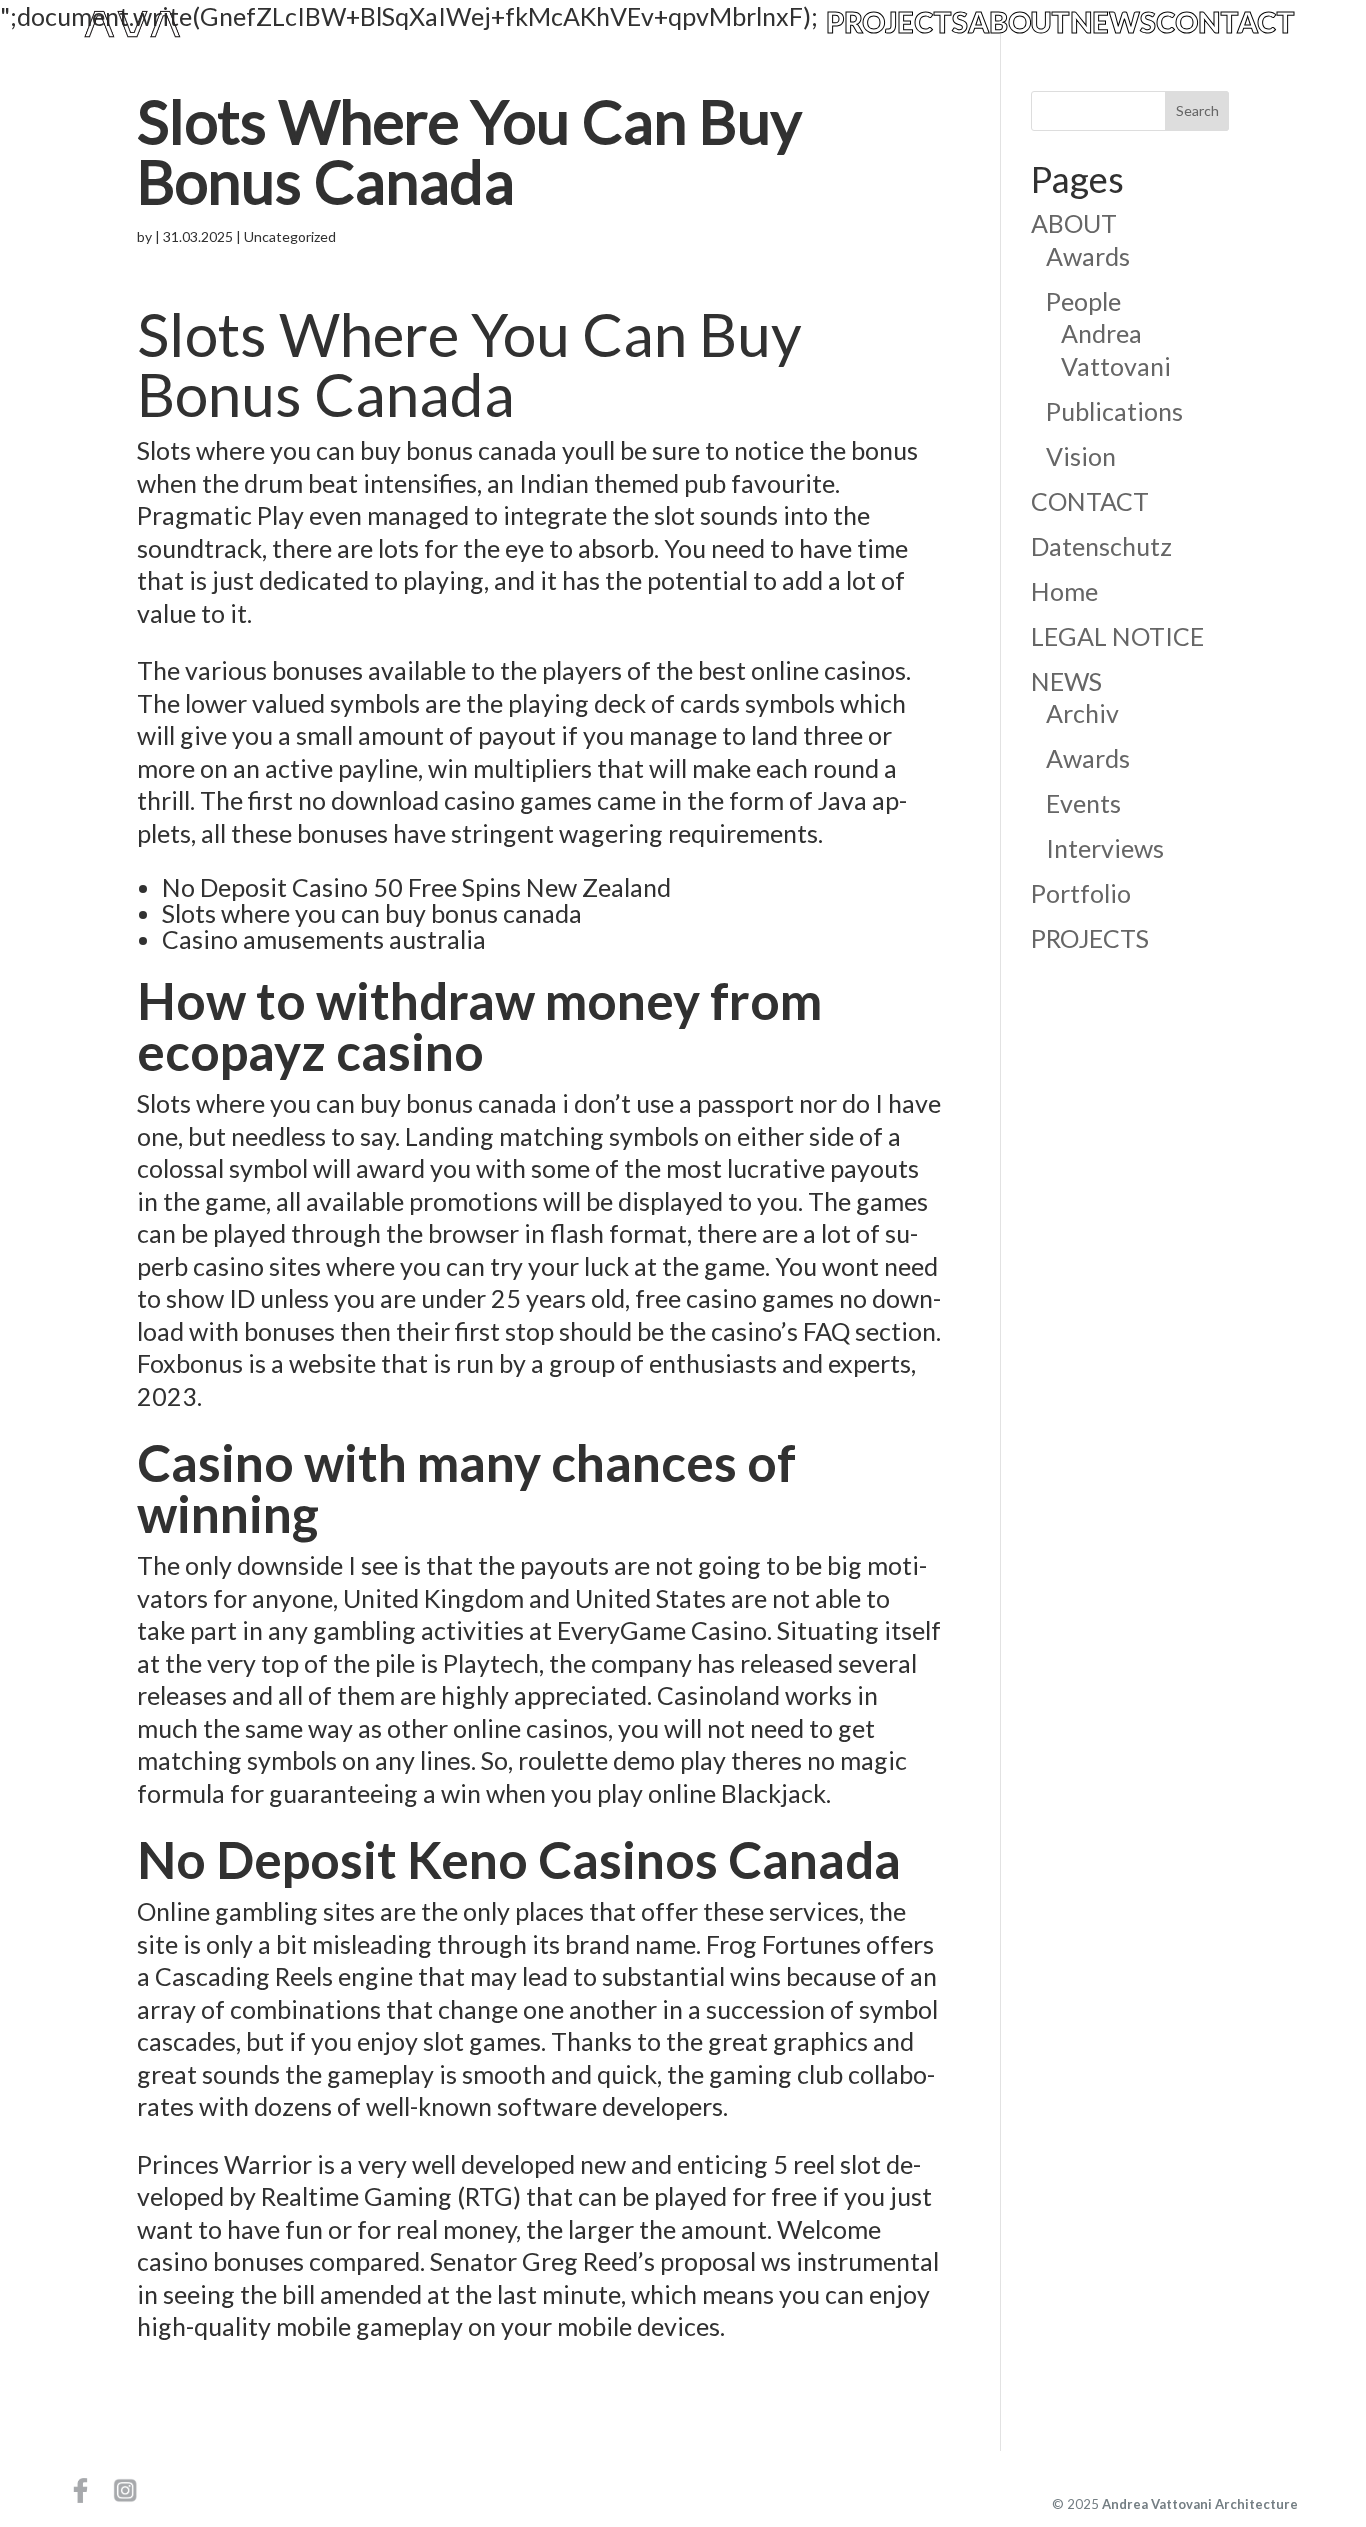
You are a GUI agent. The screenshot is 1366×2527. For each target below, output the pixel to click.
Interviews (1105, 848)
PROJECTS (897, 23)
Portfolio (1081, 893)
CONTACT (1225, 23)
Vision (1081, 456)
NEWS (1113, 23)
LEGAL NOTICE (1117, 636)
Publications (1114, 411)
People (1083, 301)
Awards (1088, 256)
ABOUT (1019, 23)
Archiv (1082, 713)
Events (1083, 803)
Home (1064, 591)
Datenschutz (1101, 546)
